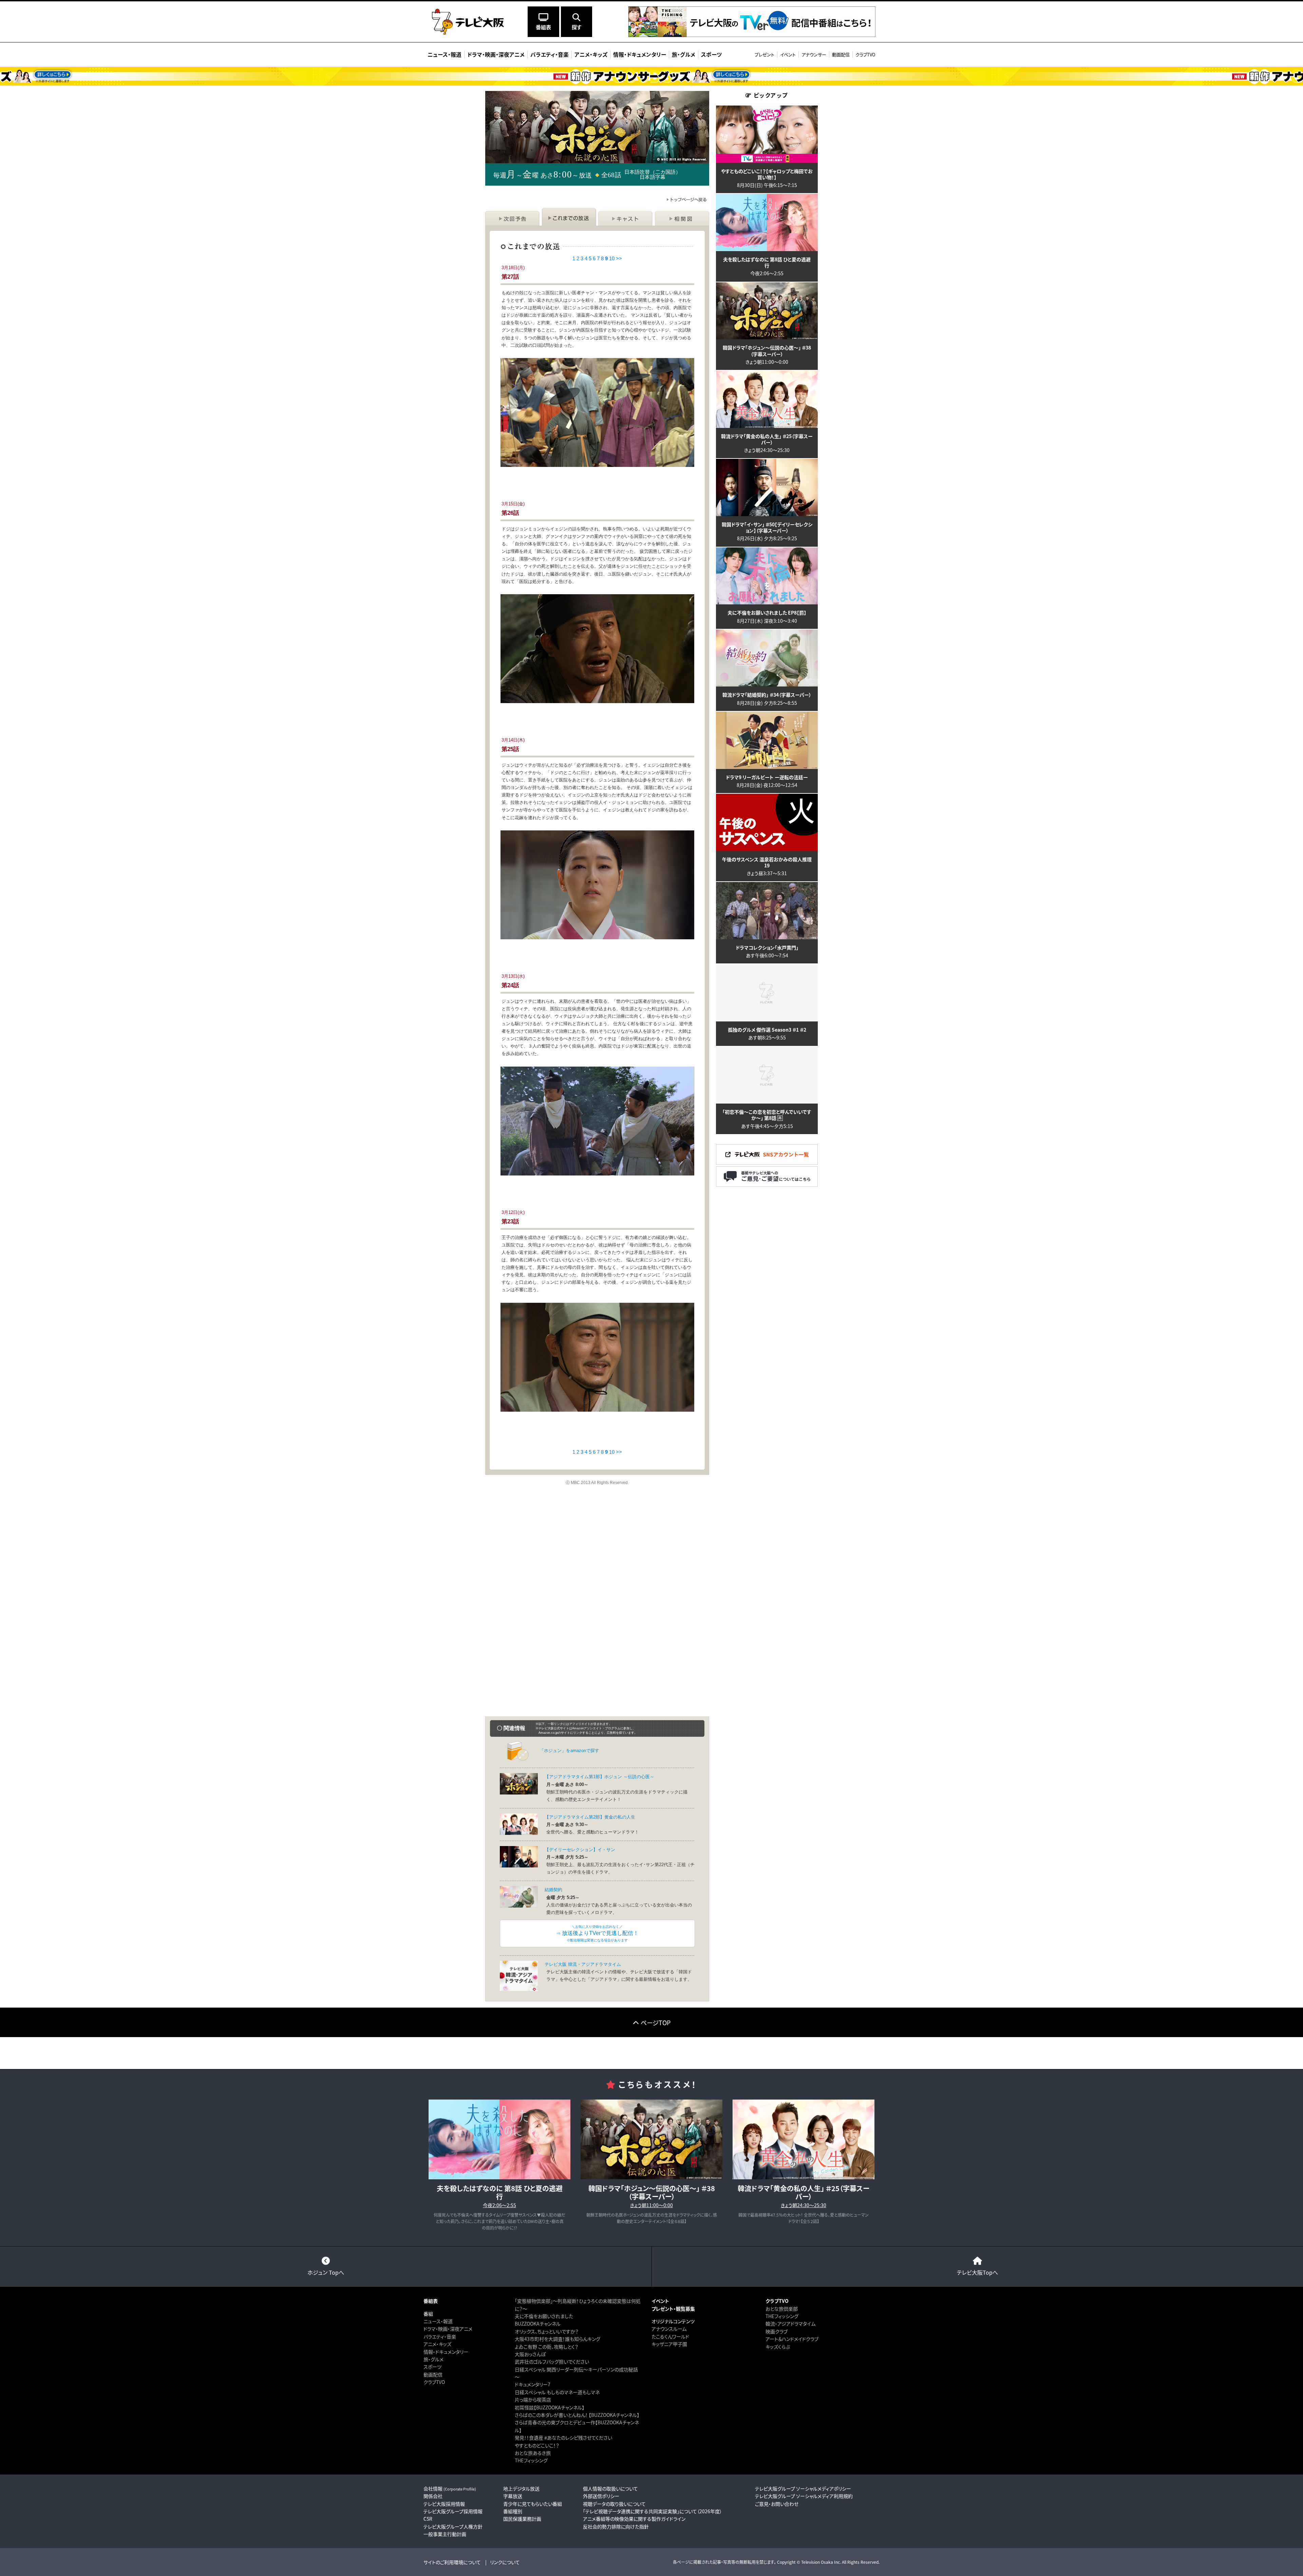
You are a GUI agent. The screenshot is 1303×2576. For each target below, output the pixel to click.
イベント (788, 54)
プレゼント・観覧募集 (673, 2309)
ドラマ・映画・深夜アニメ (448, 2329)
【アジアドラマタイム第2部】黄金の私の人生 (590, 1817)
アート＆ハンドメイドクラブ (792, 2339)
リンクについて (505, 2562)
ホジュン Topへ (326, 2272)
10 (612, 258)
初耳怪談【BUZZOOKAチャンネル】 (550, 2407)
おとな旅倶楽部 (782, 2309)
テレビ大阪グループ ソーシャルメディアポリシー (803, 2488)
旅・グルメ (433, 2359)
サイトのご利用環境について (452, 2562)
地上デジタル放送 (521, 2488)
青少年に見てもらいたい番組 (533, 2504)
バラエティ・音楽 (440, 2336)
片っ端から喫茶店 (533, 2400)
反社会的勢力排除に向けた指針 (616, 2526)
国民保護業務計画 (522, 2519)
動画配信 (841, 54)
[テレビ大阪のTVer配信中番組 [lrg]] (752, 34)
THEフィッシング (531, 2460)
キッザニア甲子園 (669, 2344)
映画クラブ (777, 2331)
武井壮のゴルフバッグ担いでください (552, 2362)
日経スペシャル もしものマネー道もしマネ (557, 2392)
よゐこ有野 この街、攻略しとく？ (546, 2347)
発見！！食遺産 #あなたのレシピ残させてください (563, 2438)
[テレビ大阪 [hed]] (468, 22)
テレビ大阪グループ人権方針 (453, 2526)
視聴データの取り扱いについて (614, 2504)
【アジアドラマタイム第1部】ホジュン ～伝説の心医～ (599, 1777)
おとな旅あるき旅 (533, 2453)
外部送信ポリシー (601, 2496)
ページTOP (656, 2023)
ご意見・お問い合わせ (777, 2504)
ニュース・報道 (438, 2321)
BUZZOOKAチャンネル (538, 2324)
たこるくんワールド (670, 2336)
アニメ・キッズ (437, 2344)
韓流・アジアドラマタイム (790, 2324)
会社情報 (450, 2488)
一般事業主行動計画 (445, 2534)
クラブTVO (865, 54)
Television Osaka (817, 2562)
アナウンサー (814, 54)
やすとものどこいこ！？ (537, 2445)
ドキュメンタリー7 (533, 2384)
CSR (428, 2519)
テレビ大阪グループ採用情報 (453, 2511)
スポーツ (432, 2367)
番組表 (431, 2301)
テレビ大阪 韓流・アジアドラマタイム (583, 1964)
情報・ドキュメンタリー (446, 2352)
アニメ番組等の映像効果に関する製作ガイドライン (634, 2519)
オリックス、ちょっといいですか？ (547, 2331)
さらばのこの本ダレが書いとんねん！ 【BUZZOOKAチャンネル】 (577, 2415)
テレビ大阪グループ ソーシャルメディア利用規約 (804, 2496)
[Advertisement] (597, 1554)
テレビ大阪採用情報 (444, 2504)
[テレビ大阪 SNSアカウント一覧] (767, 1162)
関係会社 (433, 2496)
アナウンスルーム (669, 2329)
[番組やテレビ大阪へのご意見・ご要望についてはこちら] (767, 1184)
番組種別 (513, 2511)
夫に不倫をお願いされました (544, 2316)
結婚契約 (553, 1890)
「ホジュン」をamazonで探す (569, 1751)
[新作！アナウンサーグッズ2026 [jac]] (651, 76)
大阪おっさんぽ (530, 2354)
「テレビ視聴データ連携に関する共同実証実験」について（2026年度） (653, 2511)
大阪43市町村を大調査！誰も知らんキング (558, 2339)
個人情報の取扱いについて (610, 2488)
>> (619, 258)
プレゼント (764, 54)
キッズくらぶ (778, 2347)
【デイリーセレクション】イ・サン (580, 1850)
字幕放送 (513, 2496)
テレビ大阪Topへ (977, 2272)
